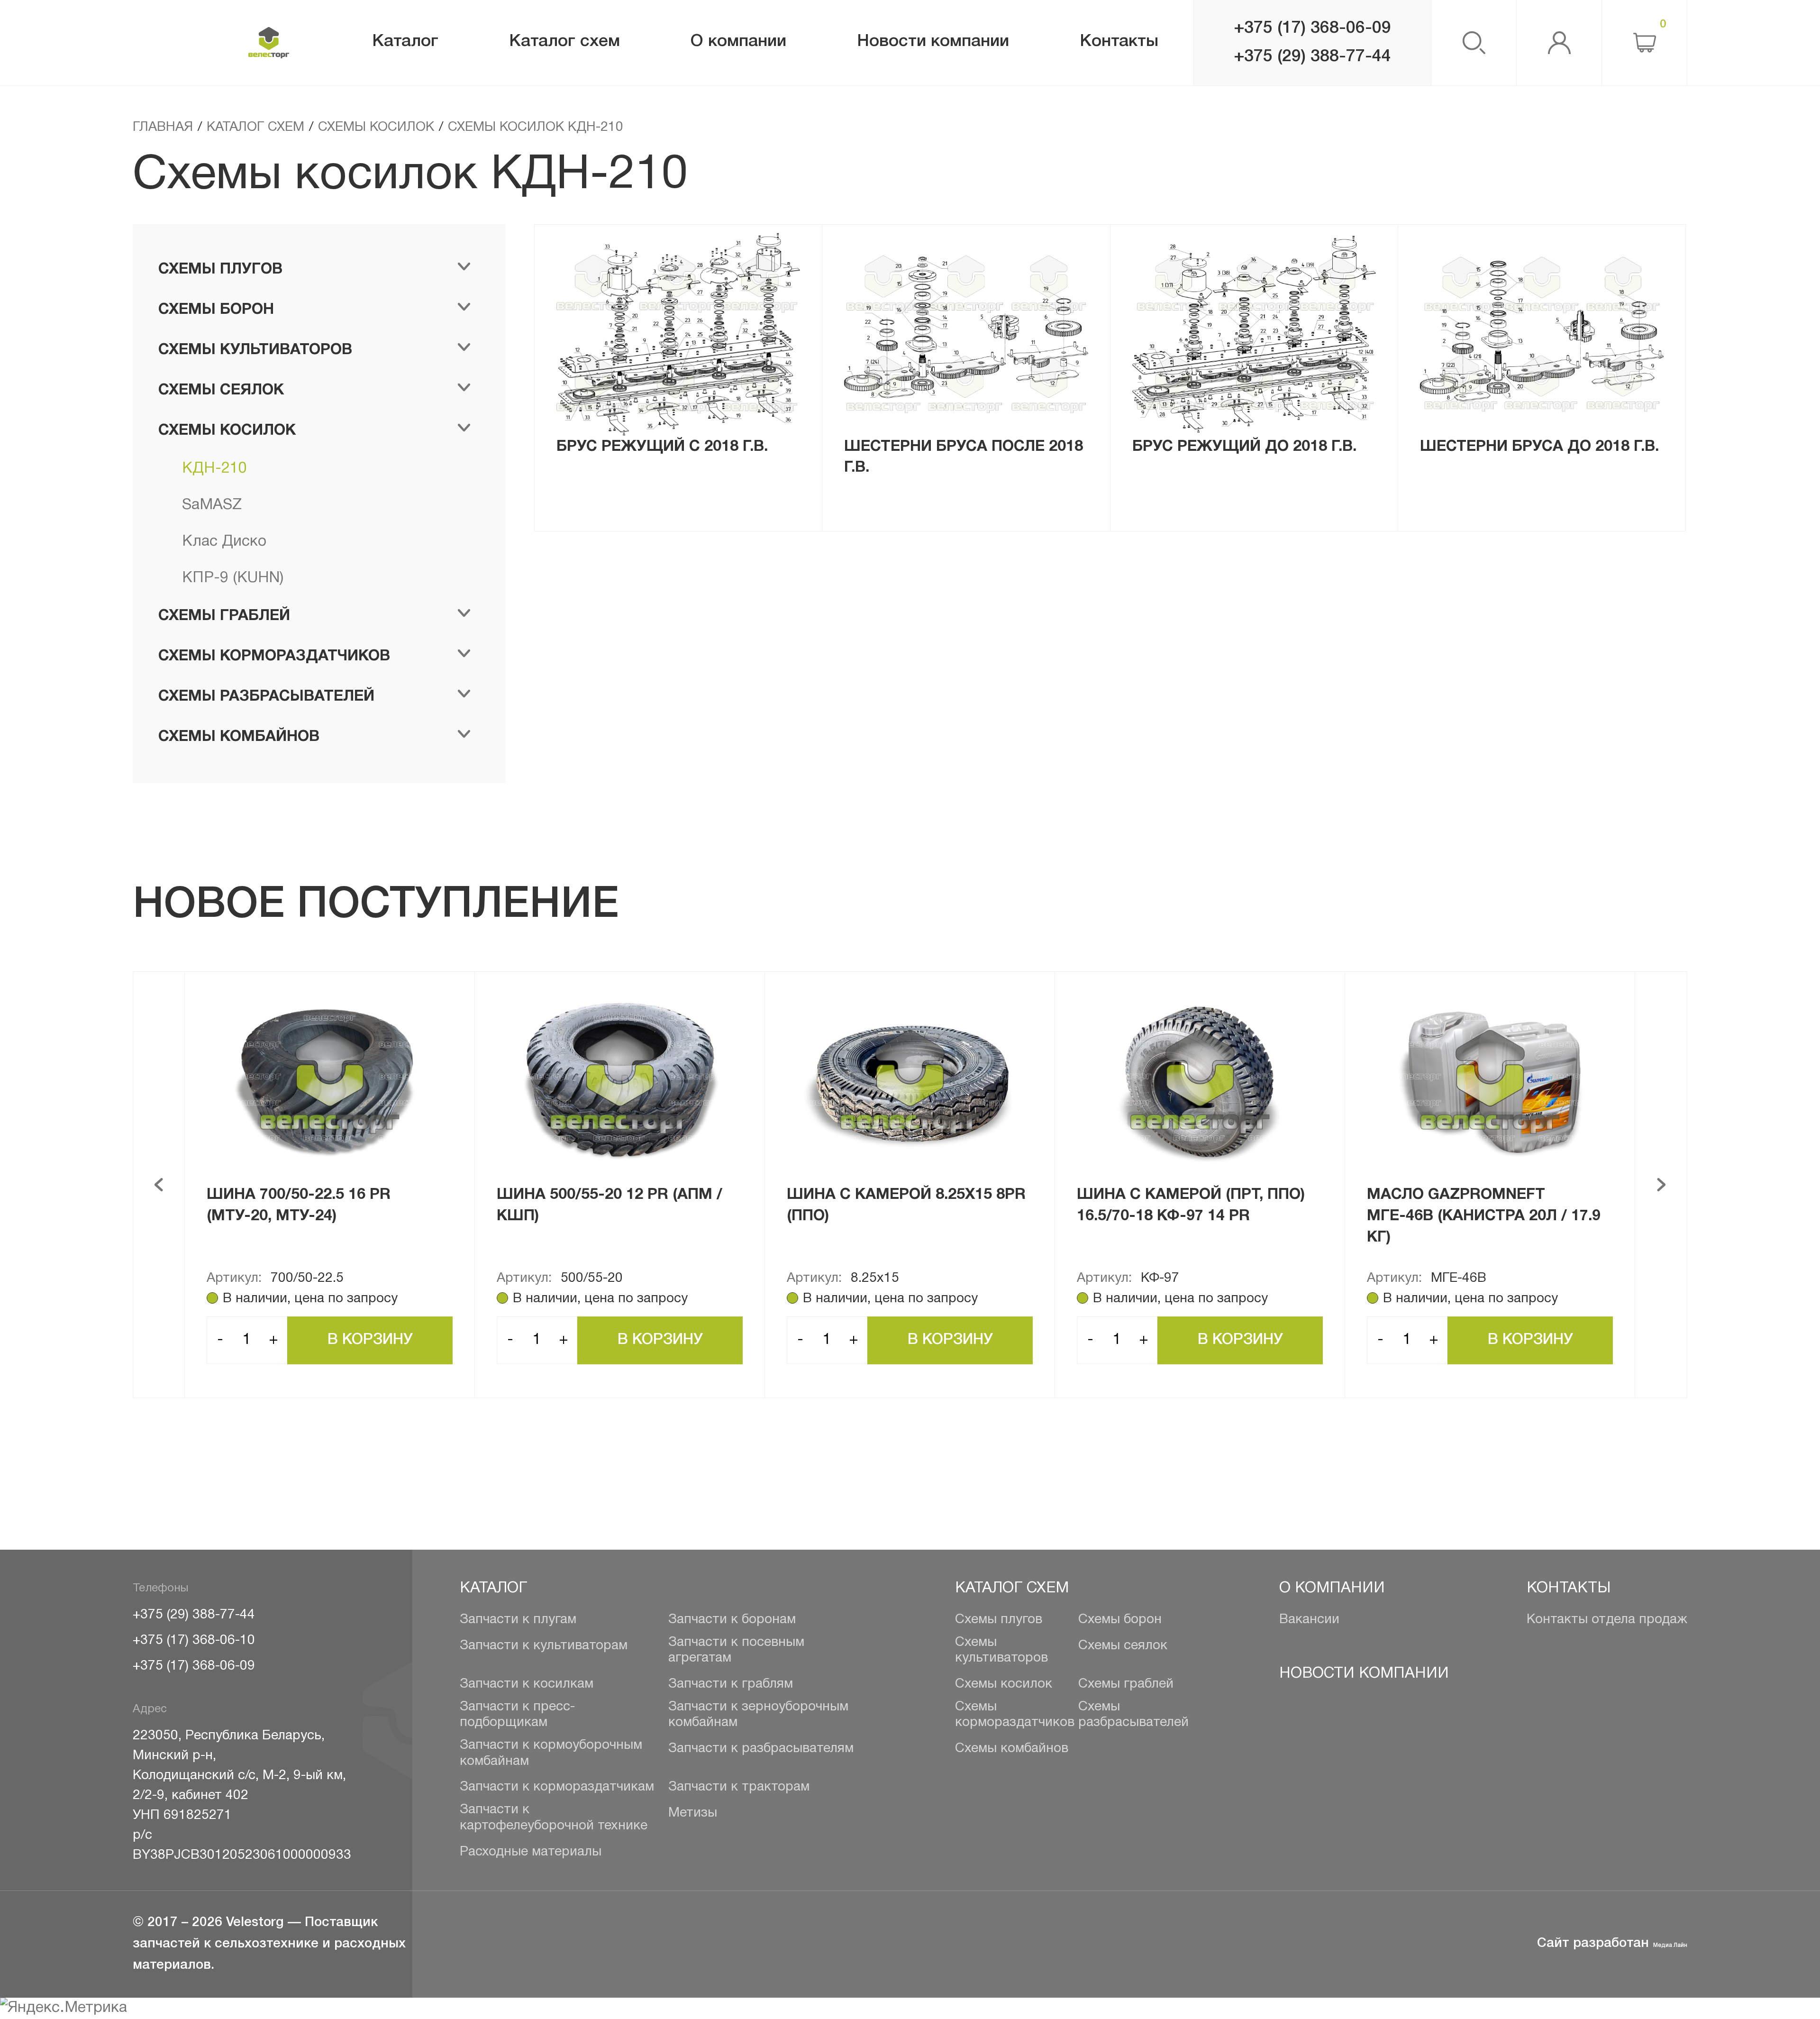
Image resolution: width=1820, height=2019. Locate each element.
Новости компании (1364, 1674)
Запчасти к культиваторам (544, 1646)
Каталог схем (1012, 1588)
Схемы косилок (1004, 1684)
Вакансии (1309, 1620)
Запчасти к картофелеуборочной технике (554, 1818)
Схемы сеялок (1123, 1646)
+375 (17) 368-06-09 (1312, 28)
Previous (159, 1185)
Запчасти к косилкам (527, 1684)
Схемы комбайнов (1012, 1749)
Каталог (493, 1588)
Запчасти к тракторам (739, 1787)
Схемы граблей (1126, 1684)
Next (1661, 1185)
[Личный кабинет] (1559, 43)
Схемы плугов (999, 1620)
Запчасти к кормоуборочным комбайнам (551, 1754)
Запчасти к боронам (732, 1620)
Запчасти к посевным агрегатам (736, 1651)
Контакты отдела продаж (1607, 1620)
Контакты (1569, 1588)
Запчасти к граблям (731, 1684)
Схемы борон (1120, 1620)
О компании (1332, 1588)
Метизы (693, 1813)
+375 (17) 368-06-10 (194, 1641)
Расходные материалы (531, 1852)
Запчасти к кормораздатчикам (557, 1787)
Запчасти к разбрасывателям (761, 1749)
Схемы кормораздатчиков (1015, 1715)
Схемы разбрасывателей (1133, 1715)
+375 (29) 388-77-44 (1312, 57)
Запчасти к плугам (518, 1620)
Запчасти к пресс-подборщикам (517, 1715)
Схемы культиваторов (1001, 1651)
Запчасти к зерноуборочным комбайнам (758, 1715)
